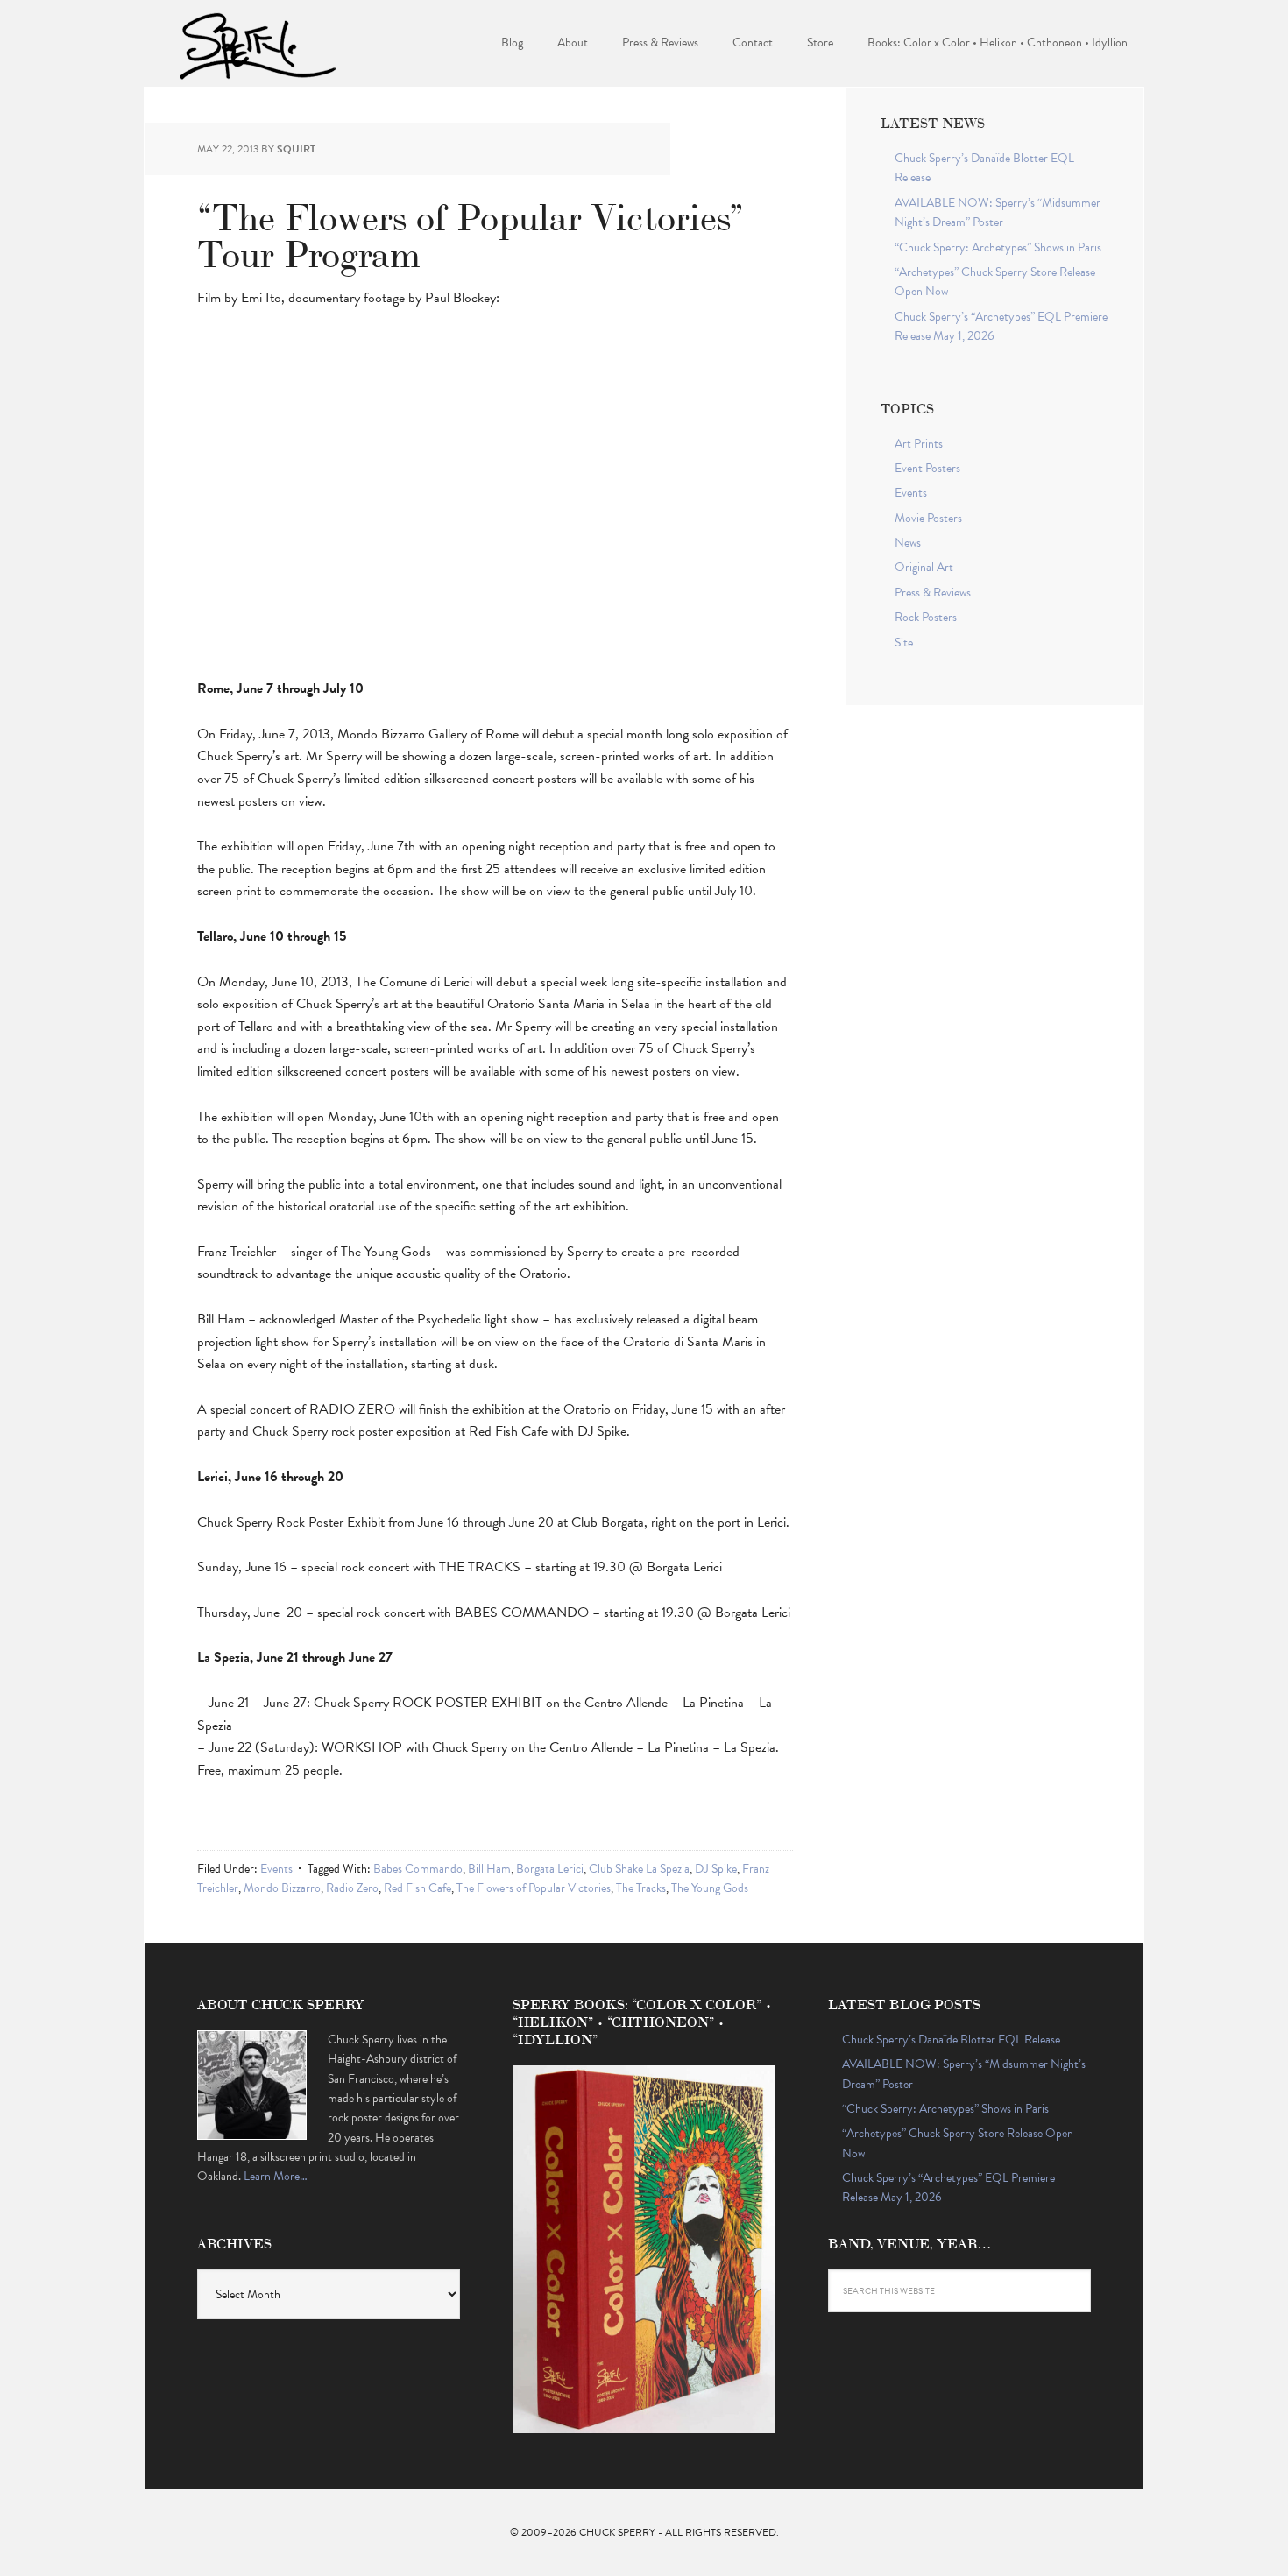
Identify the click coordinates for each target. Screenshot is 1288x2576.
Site (904, 642)
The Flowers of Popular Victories (534, 1888)
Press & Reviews (933, 593)
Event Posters (927, 468)
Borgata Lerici (550, 1869)
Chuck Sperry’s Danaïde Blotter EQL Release (951, 2040)
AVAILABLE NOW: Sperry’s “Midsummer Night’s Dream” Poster (998, 212)
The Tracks (641, 1888)
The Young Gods (710, 1888)
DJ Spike (716, 1869)
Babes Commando (418, 1869)
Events (276, 1869)
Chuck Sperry (258, 44)
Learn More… (276, 2176)
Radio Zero (352, 1888)
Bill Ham (489, 1869)
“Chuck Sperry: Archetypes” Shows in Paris (998, 247)
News (908, 543)
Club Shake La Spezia (639, 1869)
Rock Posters (926, 617)
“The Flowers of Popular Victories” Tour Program (471, 233)
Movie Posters (928, 518)
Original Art (924, 567)
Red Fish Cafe (418, 1888)
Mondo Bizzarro (282, 1888)
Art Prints (919, 444)
